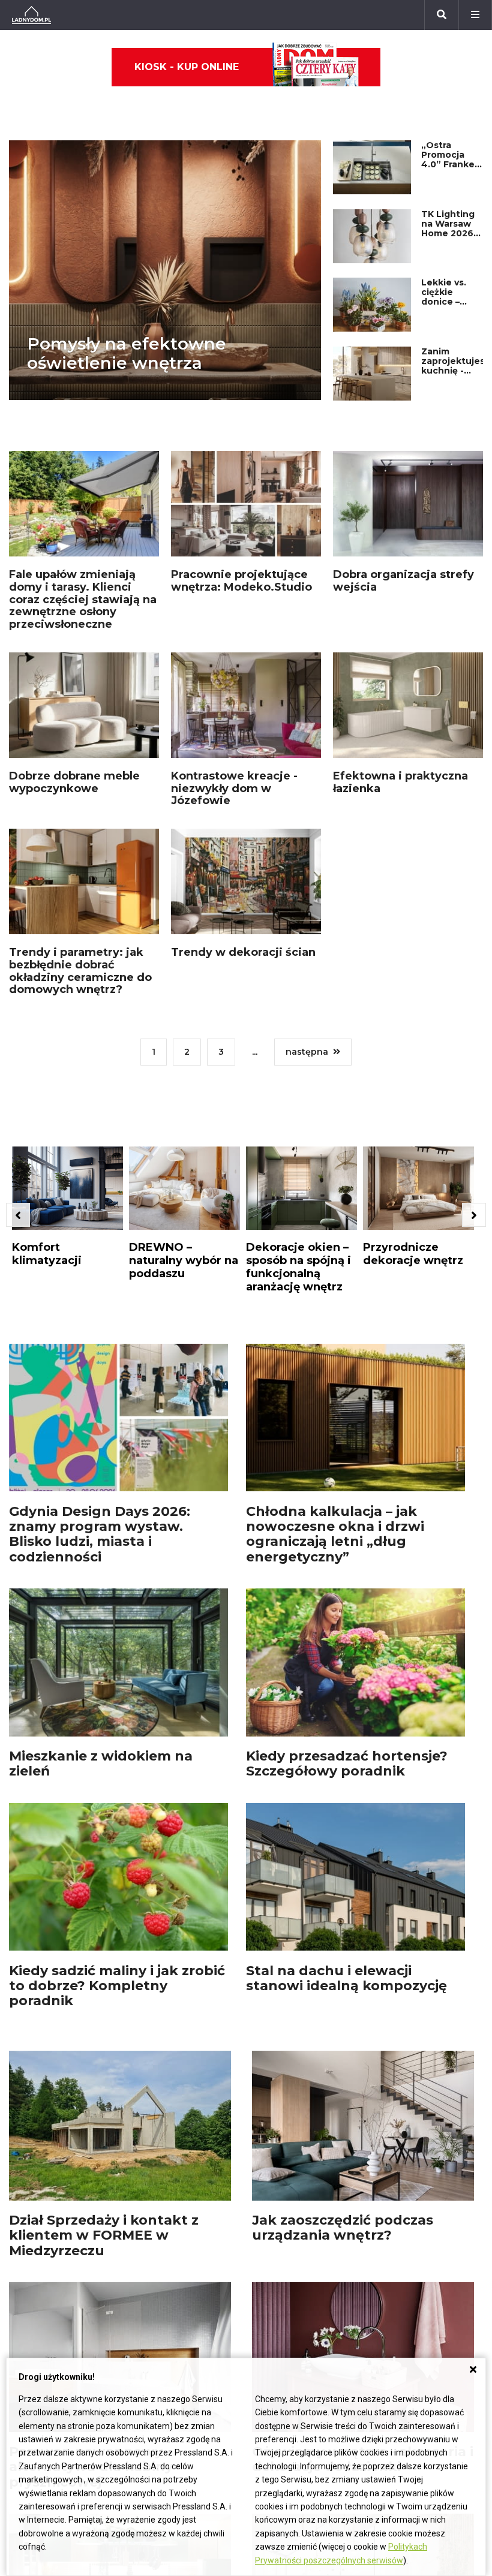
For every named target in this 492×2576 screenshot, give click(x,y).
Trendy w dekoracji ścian (243, 952)
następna (307, 1052)
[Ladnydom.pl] (31, 15)
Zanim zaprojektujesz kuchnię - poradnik (456, 366)
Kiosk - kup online (187, 67)
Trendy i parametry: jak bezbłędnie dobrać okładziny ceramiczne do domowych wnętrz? (80, 971)
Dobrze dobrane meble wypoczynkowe (74, 782)
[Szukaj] (442, 15)
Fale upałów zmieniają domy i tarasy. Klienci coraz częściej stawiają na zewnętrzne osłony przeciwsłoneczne (83, 599)
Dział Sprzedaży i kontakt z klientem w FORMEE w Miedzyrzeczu (104, 2235)
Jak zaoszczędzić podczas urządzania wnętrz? (343, 2228)
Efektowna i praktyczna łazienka (400, 782)
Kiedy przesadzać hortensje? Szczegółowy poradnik (347, 1764)
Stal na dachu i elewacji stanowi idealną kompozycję (346, 1978)
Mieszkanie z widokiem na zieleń (101, 1764)
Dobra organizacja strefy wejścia (403, 581)
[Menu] (475, 15)
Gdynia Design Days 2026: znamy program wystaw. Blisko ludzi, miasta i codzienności (100, 1534)
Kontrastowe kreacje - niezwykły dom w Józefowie (234, 788)
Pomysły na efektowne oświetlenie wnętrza (127, 353)
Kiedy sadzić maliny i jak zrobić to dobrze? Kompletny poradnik (117, 1986)
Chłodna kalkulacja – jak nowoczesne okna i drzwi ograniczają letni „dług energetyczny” (335, 1534)
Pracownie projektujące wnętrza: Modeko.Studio (241, 581)
